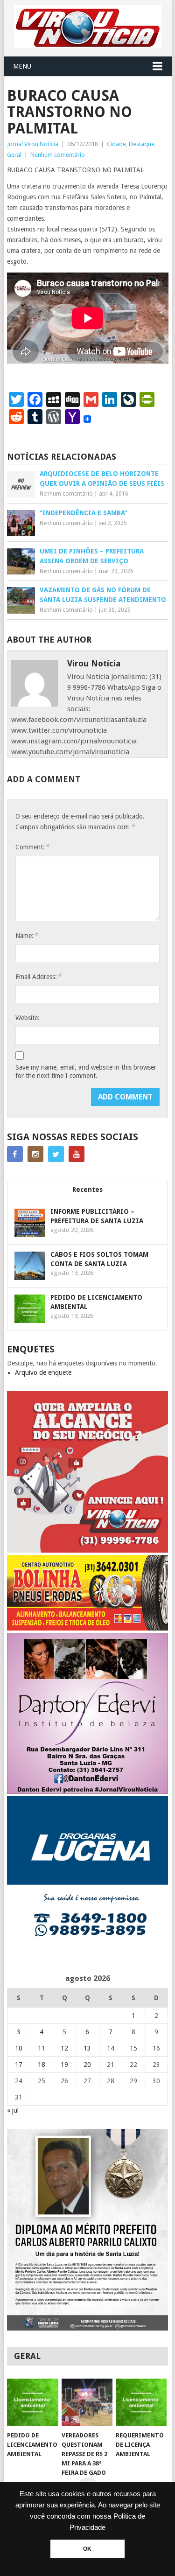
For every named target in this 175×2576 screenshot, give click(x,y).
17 (19, 2065)
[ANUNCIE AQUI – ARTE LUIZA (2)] (88, 1550)
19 (64, 2065)
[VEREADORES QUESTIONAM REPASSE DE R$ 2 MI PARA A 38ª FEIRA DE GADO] (87, 2402)
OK (87, 2549)
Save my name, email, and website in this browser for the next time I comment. (86, 1071)
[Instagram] (35, 1154)
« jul (13, 2110)
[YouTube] (77, 1154)
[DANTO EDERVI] (88, 1792)
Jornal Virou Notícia (33, 144)
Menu (22, 66)
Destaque (142, 144)
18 (42, 2065)
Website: (28, 1018)
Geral (14, 155)
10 (19, 2048)
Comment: (32, 847)
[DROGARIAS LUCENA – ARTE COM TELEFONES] (88, 1955)
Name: (27, 935)
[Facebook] (15, 1154)
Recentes (87, 1190)
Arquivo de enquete (43, 1372)
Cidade (116, 144)
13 (87, 2048)
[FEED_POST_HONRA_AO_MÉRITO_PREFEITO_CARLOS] (88, 2328)
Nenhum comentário (58, 155)
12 (64, 2048)
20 (87, 2065)
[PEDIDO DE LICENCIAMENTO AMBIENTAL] (32, 2402)
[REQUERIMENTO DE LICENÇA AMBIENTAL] (141, 2402)
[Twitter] (56, 1154)
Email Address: (38, 976)
